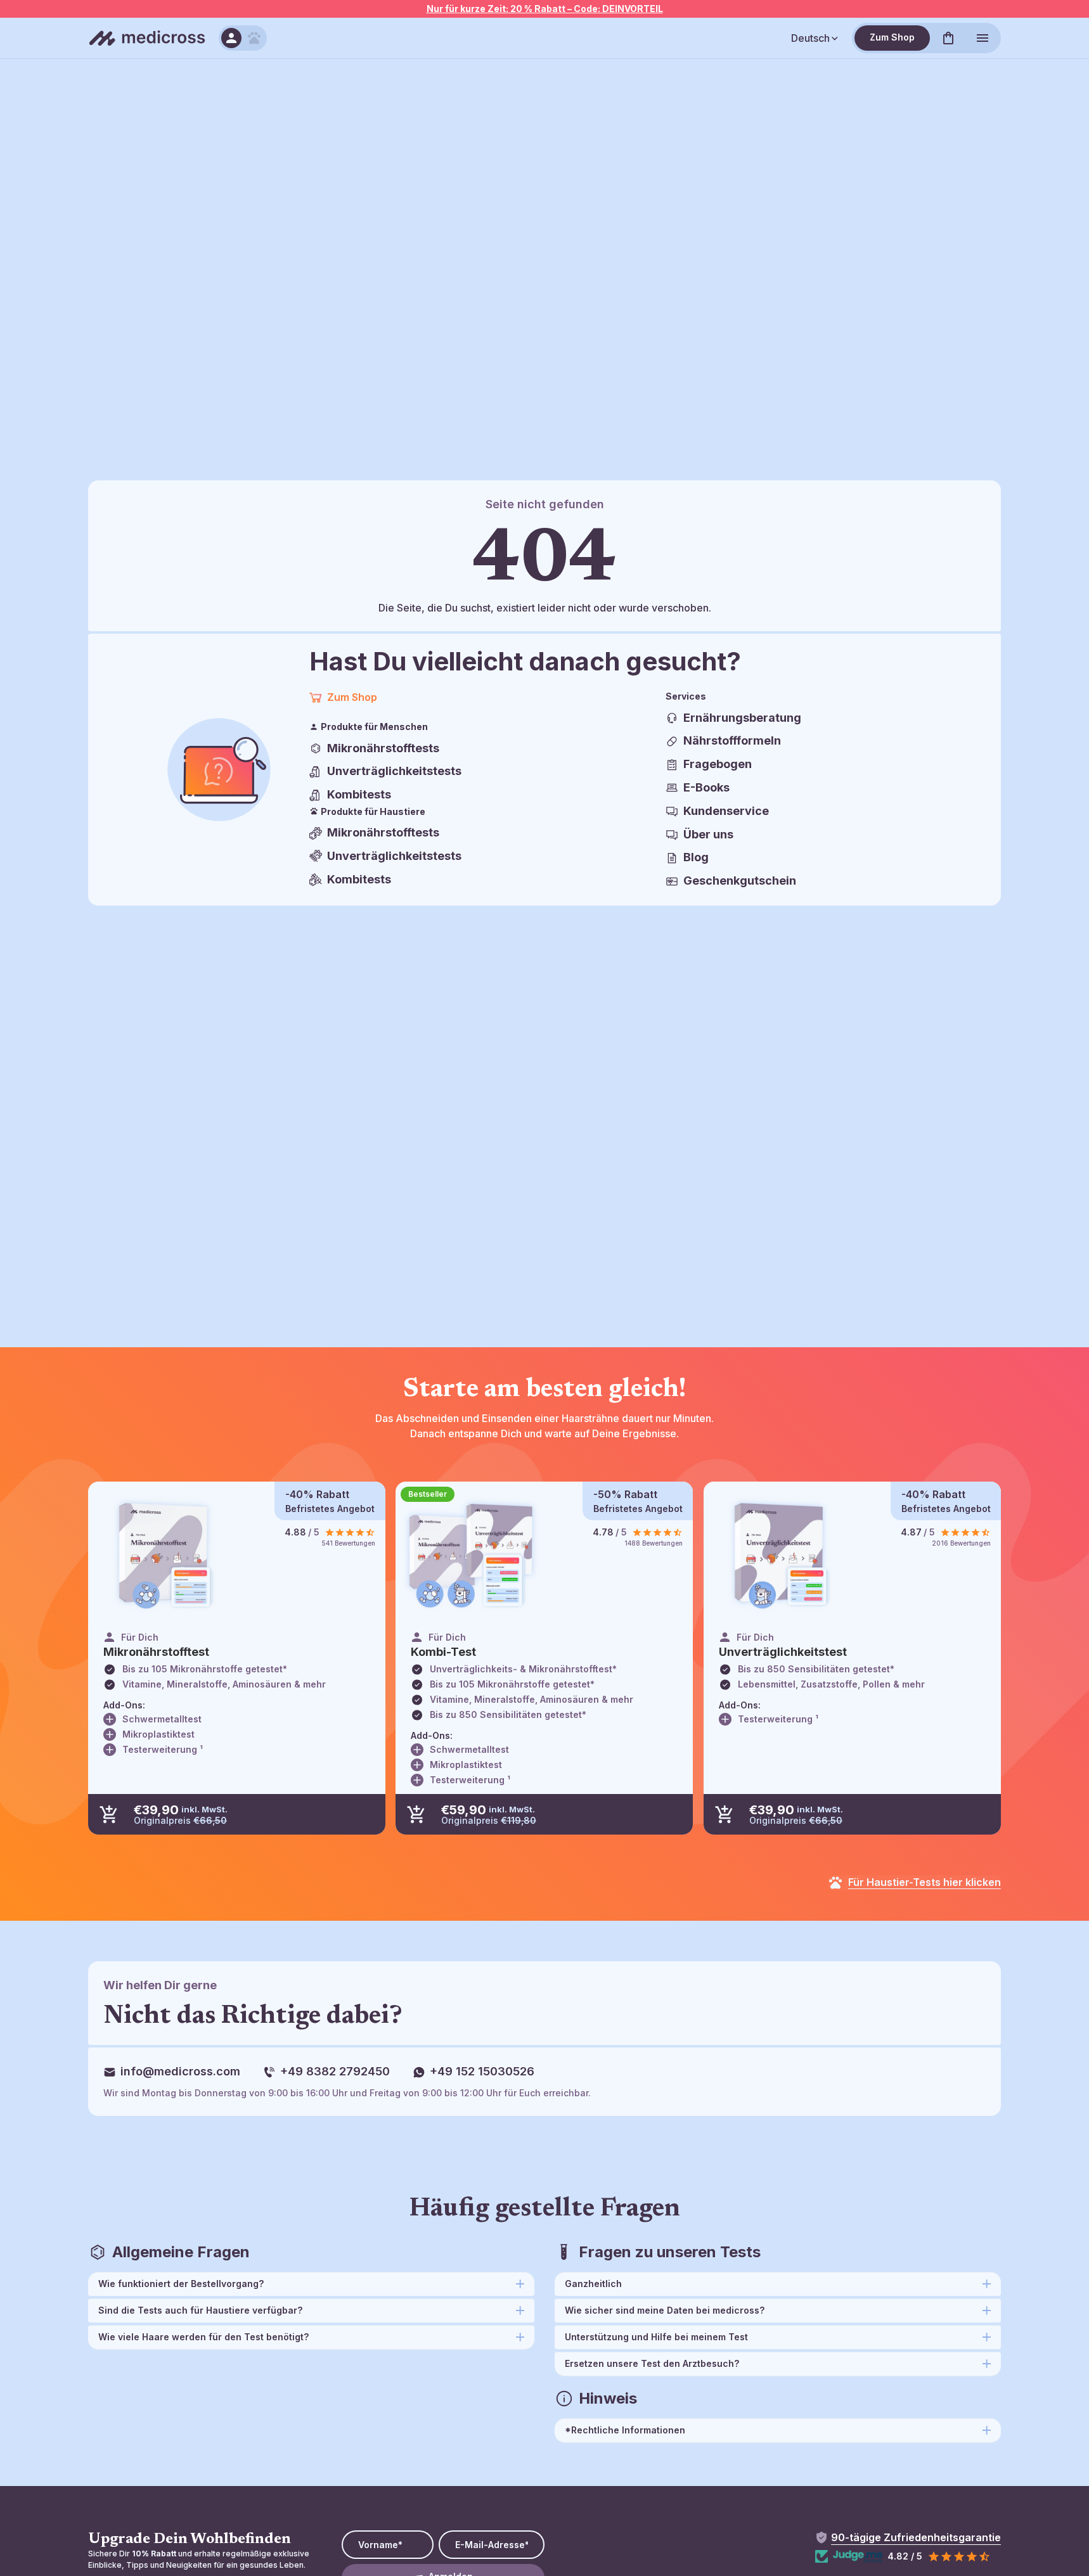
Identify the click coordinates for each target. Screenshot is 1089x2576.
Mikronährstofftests (383, 748)
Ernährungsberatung (742, 718)
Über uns (708, 834)
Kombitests (359, 794)
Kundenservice (726, 811)
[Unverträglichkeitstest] (779, 1555)
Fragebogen (718, 764)
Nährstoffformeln (732, 740)
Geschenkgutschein (740, 881)
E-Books (706, 787)
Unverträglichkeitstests (394, 771)
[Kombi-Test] (471, 1555)
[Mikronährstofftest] (164, 1555)
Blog (696, 857)
